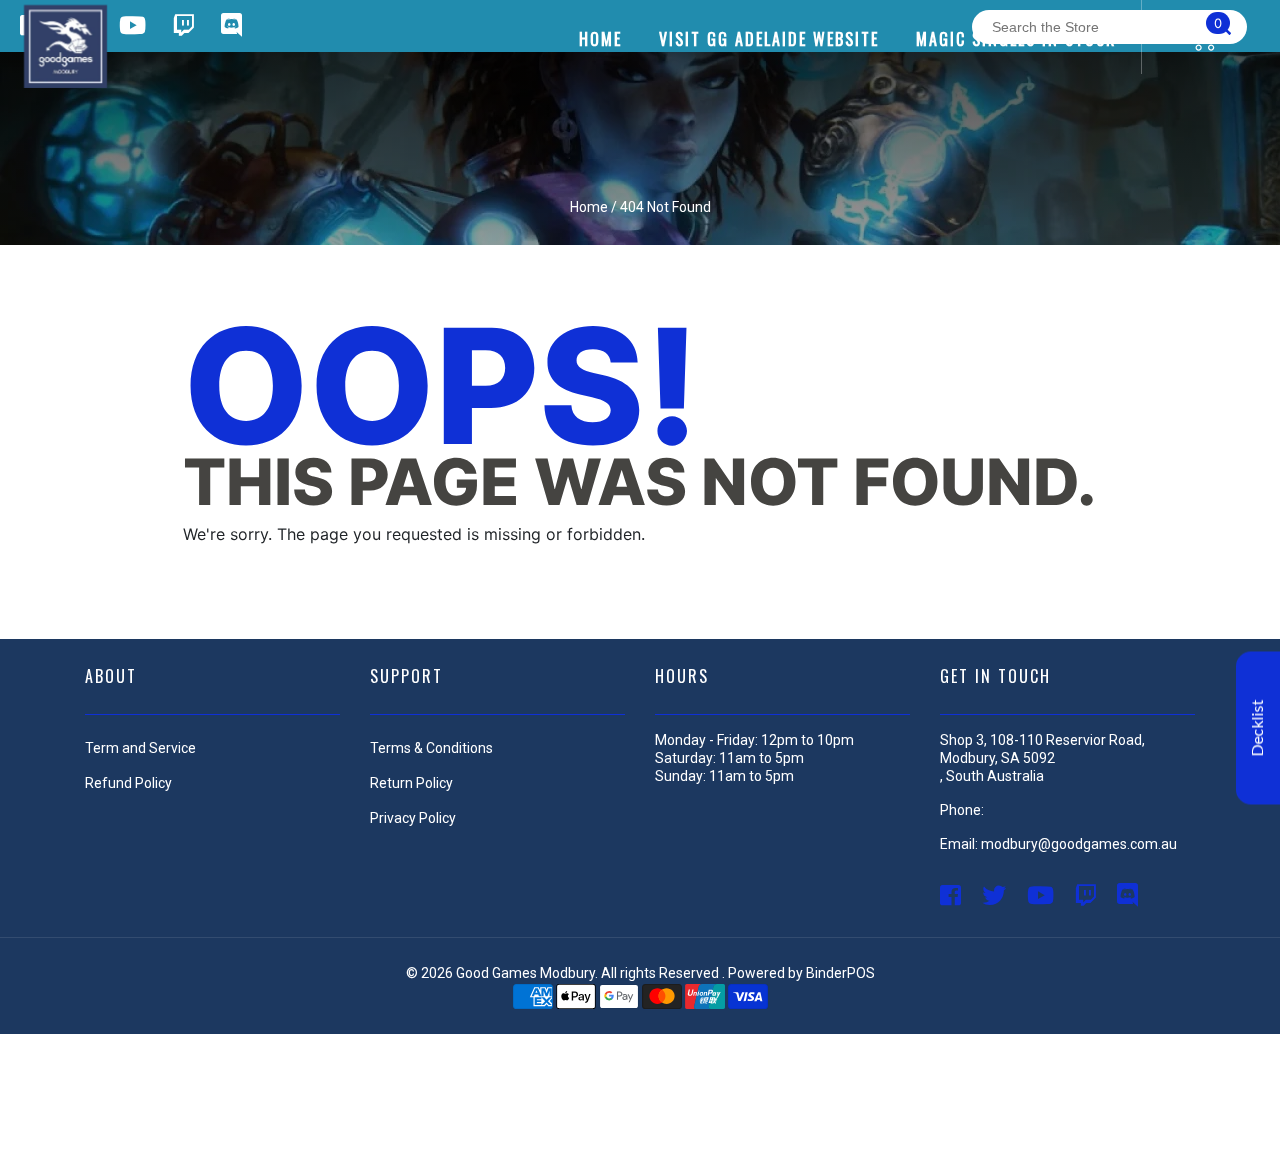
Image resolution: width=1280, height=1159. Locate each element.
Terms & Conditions (431, 748)
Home (589, 207)
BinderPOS (840, 973)
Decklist (1258, 727)
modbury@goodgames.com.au (1079, 844)
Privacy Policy (413, 818)
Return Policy (411, 783)
